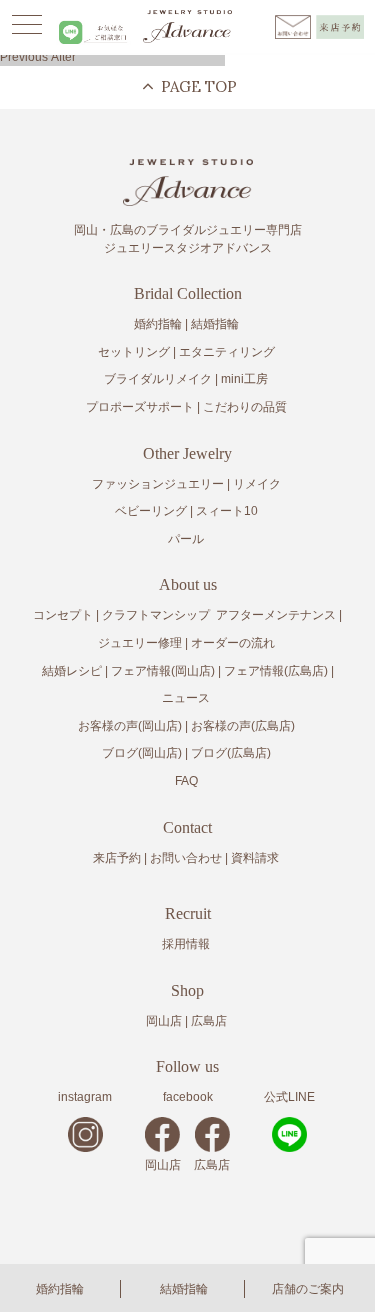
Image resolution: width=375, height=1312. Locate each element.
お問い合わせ (186, 858)
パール (186, 539)
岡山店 (164, 1021)
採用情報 (186, 944)
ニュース (186, 698)
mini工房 (244, 379)
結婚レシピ (72, 671)
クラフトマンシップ (156, 615)
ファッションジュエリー (158, 484)
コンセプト (63, 615)
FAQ (186, 781)
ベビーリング (151, 511)
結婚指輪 (184, 1289)
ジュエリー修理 (140, 643)
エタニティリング (227, 352)
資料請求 (255, 858)
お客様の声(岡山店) (130, 726)
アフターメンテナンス (276, 615)
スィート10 (227, 511)
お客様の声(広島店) (243, 726)
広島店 (209, 1021)
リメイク (257, 484)
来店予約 (117, 858)
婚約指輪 (60, 1289)
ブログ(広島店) (231, 753)
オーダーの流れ (233, 643)
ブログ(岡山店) (142, 753)
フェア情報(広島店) (276, 671)
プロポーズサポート (140, 407)
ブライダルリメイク (158, 379)
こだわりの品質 (245, 407)
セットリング (134, 352)
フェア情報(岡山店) (163, 671)
